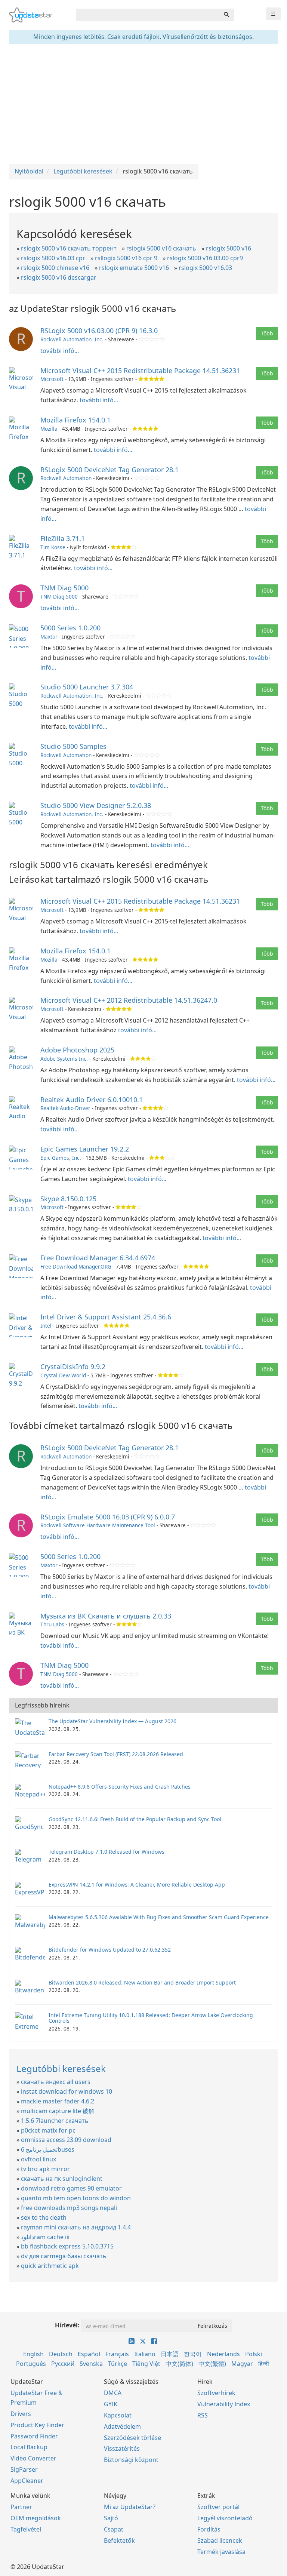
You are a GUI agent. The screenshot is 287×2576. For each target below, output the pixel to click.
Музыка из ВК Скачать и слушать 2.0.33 (106, 1616)
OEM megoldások (36, 2518)
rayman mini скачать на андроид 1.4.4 (76, 2227)
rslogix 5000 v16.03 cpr (53, 258)
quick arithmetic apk (50, 2266)
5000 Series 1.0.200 (70, 628)
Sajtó (111, 2518)
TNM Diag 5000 (64, 588)
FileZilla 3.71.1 (63, 538)
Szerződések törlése (132, 2438)
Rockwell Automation (66, 478)
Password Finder (34, 2436)
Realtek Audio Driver (65, 1108)
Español (89, 2354)
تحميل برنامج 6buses (48, 2149)
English (33, 2354)
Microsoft (52, 379)
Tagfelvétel (26, 2529)
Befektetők (119, 2540)
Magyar (242, 2364)
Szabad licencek (220, 2540)
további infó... (60, 351)
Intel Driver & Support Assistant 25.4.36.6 (106, 1317)
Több (267, 333)
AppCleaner (27, 2481)
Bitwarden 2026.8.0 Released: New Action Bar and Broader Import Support (142, 1982)
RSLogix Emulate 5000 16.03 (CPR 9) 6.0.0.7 (108, 1517)
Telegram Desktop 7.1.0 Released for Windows (107, 1852)
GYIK (111, 2404)
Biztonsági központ (131, 2460)
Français (117, 2354)
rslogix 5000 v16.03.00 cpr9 (205, 258)
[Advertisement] (143, 104)
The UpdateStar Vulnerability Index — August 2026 (112, 1721)
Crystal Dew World (63, 1375)
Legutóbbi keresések (61, 2068)
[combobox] (148, 15)
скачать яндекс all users (56, 2082)
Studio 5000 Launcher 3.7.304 (87, 687)
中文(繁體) (212, 2364)
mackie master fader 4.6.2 (58, 2101)
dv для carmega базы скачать (64, 2256)
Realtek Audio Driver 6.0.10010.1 (92, 1100)
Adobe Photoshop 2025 (77, 1050)
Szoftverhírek (216, 2393)
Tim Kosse (53, 547)
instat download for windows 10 (67, 2091)
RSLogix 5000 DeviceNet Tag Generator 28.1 (109, 470)
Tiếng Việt (146, 2364)
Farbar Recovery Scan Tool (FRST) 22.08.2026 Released (116, 1754)
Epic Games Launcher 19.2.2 (85, 1149)
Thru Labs (52, 1624)
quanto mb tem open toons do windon (76, 2198)
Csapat (114, 2529)
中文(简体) (179, 2364)
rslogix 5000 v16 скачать (161, 248)
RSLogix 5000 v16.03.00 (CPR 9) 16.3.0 (99, 331)
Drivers (21, 2414)
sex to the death (44, 2217)
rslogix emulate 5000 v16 (134, 268)
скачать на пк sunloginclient (62, 2179)
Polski (254, 2354)
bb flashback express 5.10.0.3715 (67, 2246)
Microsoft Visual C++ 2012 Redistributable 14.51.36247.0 (129, 1000)
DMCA (113, 2393)
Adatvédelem (122, 2426)
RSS (203, 2415)
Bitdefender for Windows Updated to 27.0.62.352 (110, 1950)
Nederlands (223, 2354)
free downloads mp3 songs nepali (69, 2208)
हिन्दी (264, 2364)
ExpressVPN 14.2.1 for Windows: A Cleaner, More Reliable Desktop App (137, 1885)
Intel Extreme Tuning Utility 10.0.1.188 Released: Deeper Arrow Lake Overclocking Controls (151, 2018)
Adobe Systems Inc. (64, 1059)
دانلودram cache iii (45, 2237)
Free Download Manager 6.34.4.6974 (98, 1258)
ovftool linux (38, 2159)
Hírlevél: (67, 2325)
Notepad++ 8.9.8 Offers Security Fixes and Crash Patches (120, 1787)
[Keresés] (226, 15)
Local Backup (29, 2447)
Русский (63, 2364)
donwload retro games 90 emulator (71, 2188)
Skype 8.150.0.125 (68, 1199)
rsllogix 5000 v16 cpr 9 (126, 258)
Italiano (145, 2354)
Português (31, 2364)
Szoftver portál (218, 2507)
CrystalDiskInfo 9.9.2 (73, 1367)
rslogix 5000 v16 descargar (59, 277)
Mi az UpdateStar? (130, 2507)
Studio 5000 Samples (73, 746)
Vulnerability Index (224, 2404)
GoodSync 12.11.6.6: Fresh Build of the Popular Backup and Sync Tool (135, 1819)
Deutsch (61, 2354)
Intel (46, 1326)
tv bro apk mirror (45, 2169)
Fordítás (209, 2529)
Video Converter (33, 2458)
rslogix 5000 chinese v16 (55, 268)
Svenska (91, 2364)
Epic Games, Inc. (61, 1158)
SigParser (24, 2469)
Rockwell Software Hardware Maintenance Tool (98, 1525)
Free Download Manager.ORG (76, 1267)
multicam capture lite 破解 (58, 2111)
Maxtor (49, 637)
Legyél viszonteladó (225, 2518)
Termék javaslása (221, 2552)
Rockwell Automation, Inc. (72, 339)
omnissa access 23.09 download (66, 2140)
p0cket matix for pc (48, 2130)
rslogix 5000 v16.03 (205, 268)
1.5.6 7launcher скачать (55, 2121)
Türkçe (118, 2364)
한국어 (193, 2354)
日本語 (170, 2354)
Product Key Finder (37, 2425)
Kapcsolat (118, 2415)
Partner (21, 2507)
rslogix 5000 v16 (229, 248)
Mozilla (49, 429)
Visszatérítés (122, 2449)
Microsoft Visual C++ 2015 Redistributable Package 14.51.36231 (140, 371)
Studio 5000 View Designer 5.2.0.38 (96, 805)
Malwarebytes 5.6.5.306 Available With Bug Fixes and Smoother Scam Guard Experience (159, 1917)
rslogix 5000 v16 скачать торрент (69, 248)
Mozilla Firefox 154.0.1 (75, 420)
